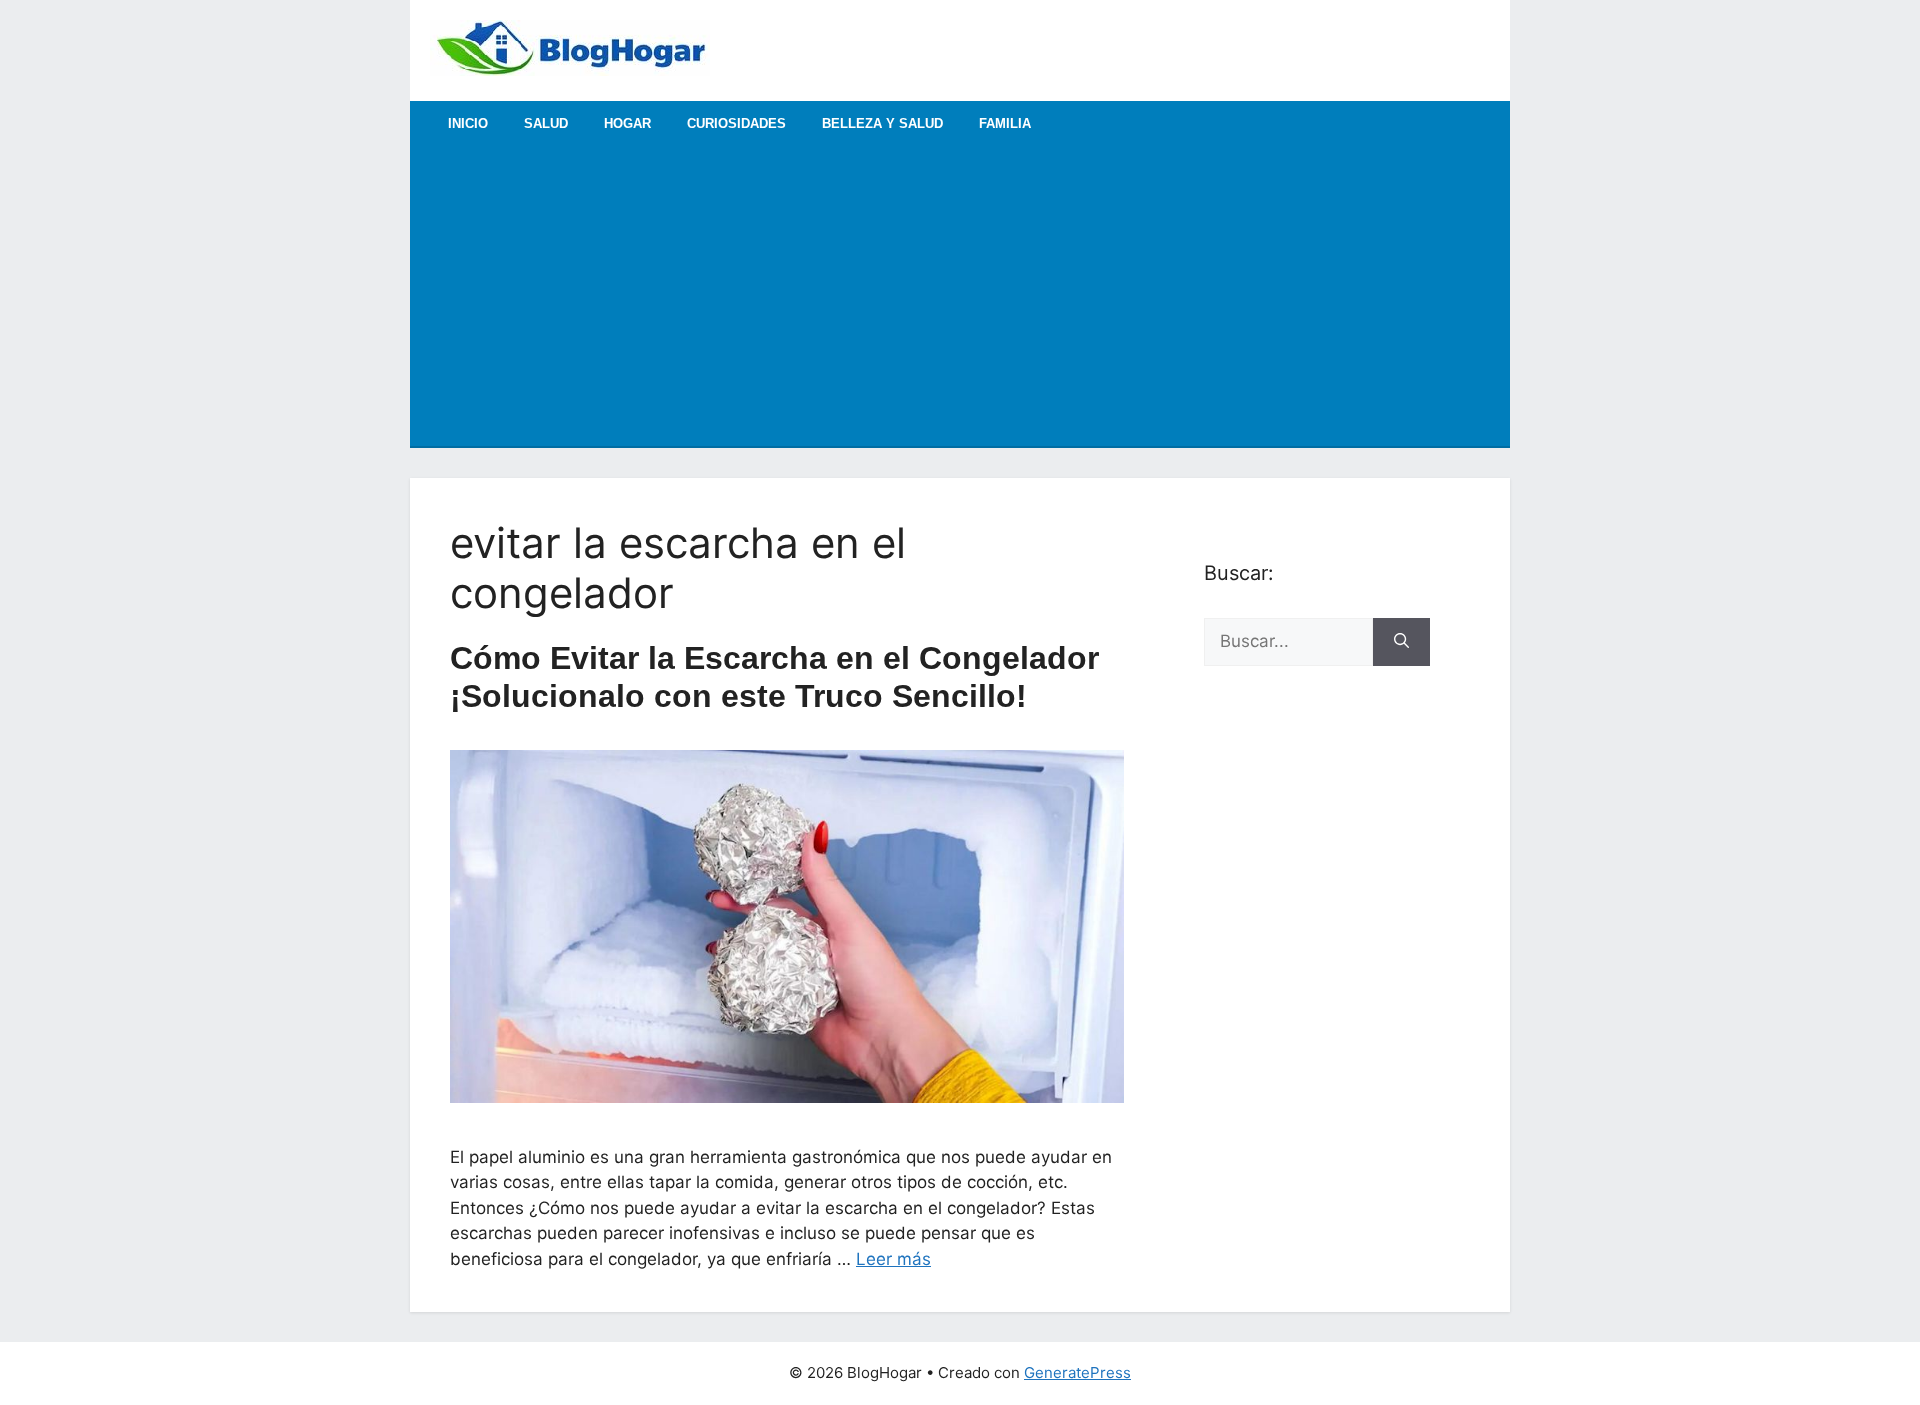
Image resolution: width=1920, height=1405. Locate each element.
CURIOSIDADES (736, 123)
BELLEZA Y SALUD (882, 123)
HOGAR (627, 123)
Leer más (893, 1259)
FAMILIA (1005, 123)
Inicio (468, 123)
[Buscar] (1401, 642)
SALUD (546, 123)
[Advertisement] (960, 296)
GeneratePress (1077, 1372)
